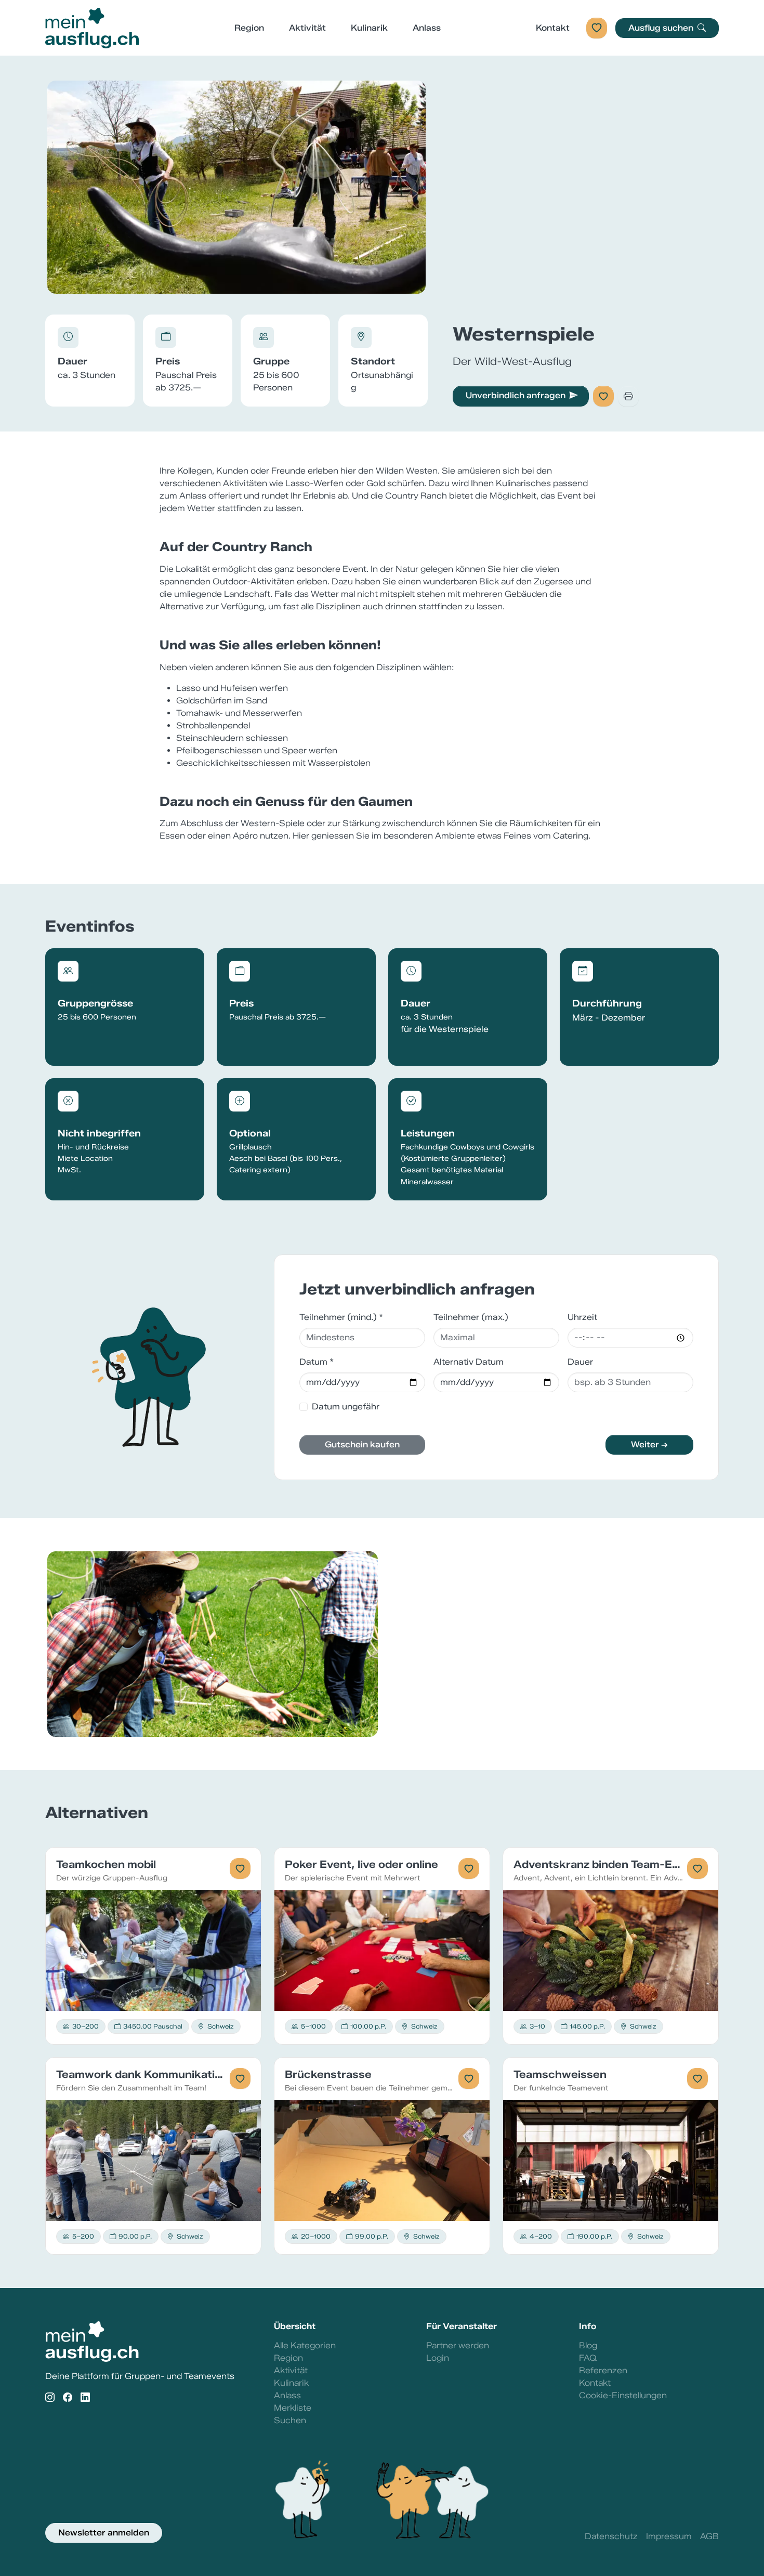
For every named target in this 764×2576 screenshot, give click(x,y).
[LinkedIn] (85, 2398)
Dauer (580, 1362)
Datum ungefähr (346, 1407)
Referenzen (603, 2370)
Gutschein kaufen (362, 1444)
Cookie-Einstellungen (623, 2395)
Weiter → (649, 1444)
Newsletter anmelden (104, 2533)
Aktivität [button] (307, 28)
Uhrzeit (582, 1317)
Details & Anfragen (154, 1950)
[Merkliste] (597, 28)
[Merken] (603, 396)
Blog (588, 2345)
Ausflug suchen (662, 28)
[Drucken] (628, 396)
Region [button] (249, 28)
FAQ (588, 2358)
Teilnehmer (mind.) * (341, 1317)
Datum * (317, 1362)
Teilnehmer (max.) (471, 1317)
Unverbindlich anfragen (516, 395)
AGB (709, 2536)
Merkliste (293, 2408)
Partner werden (458, 2345)
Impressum (669, 2536)
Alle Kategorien (305, 2345)
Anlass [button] (427, 28)
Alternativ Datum (469, 1362)
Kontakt (553, 28)
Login (438, 2358)
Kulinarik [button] (369, 28)
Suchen (290, 2420)
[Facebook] (68, 2398)
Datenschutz (611, 2536)
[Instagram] (50, 2398)
